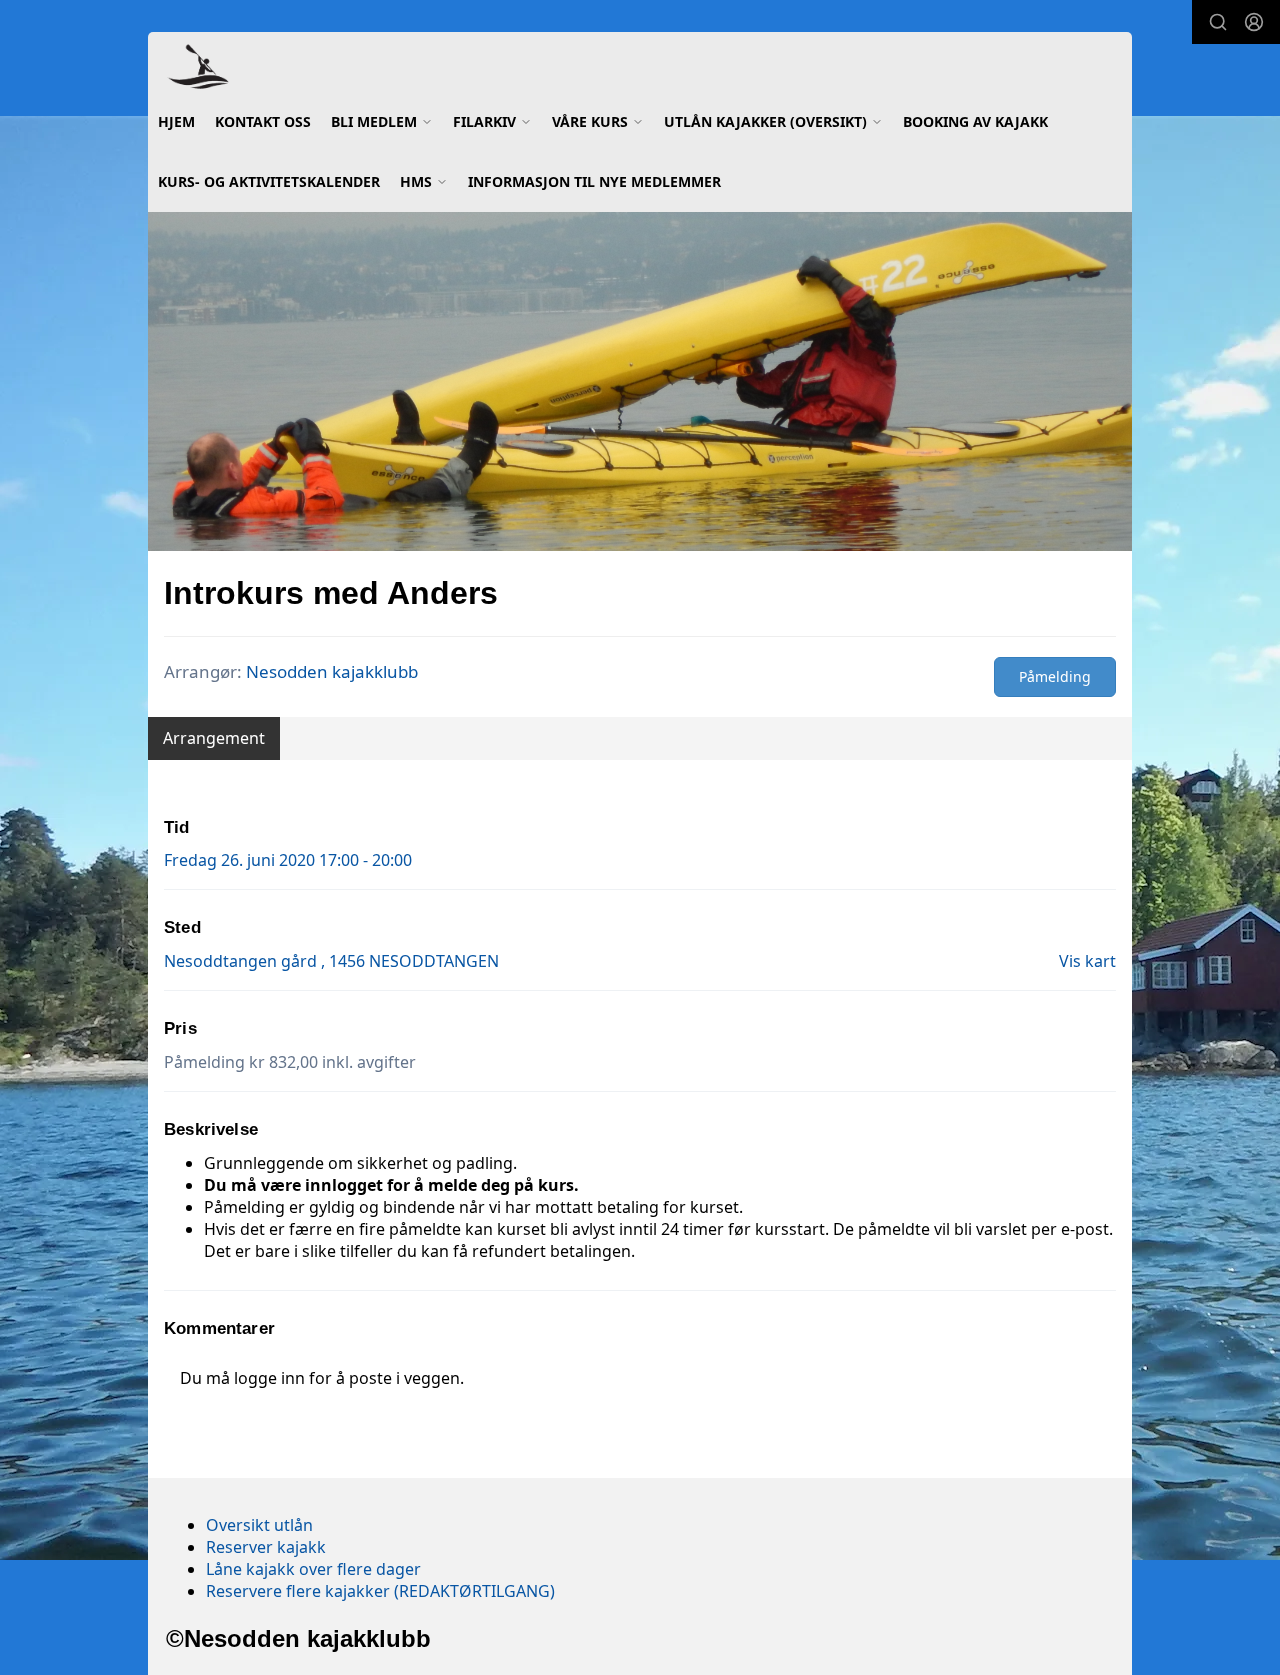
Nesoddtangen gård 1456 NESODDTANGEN (331, 961)
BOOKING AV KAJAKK (975, 121)
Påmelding (1055, 676)
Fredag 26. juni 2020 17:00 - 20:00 (288, 860)
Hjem (176, 121)
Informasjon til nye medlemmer (594, 181)
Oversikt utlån (259, 1525)
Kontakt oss (263, 121)
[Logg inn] (1254, 22)
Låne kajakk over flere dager (313, 1569)
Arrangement (214, 738)
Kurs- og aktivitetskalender (269, 181)
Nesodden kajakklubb (332, 671)
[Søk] (1218, 22)
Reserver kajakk (266, 1547)
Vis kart (1087, 961)
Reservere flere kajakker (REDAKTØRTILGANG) (380, 1591)
